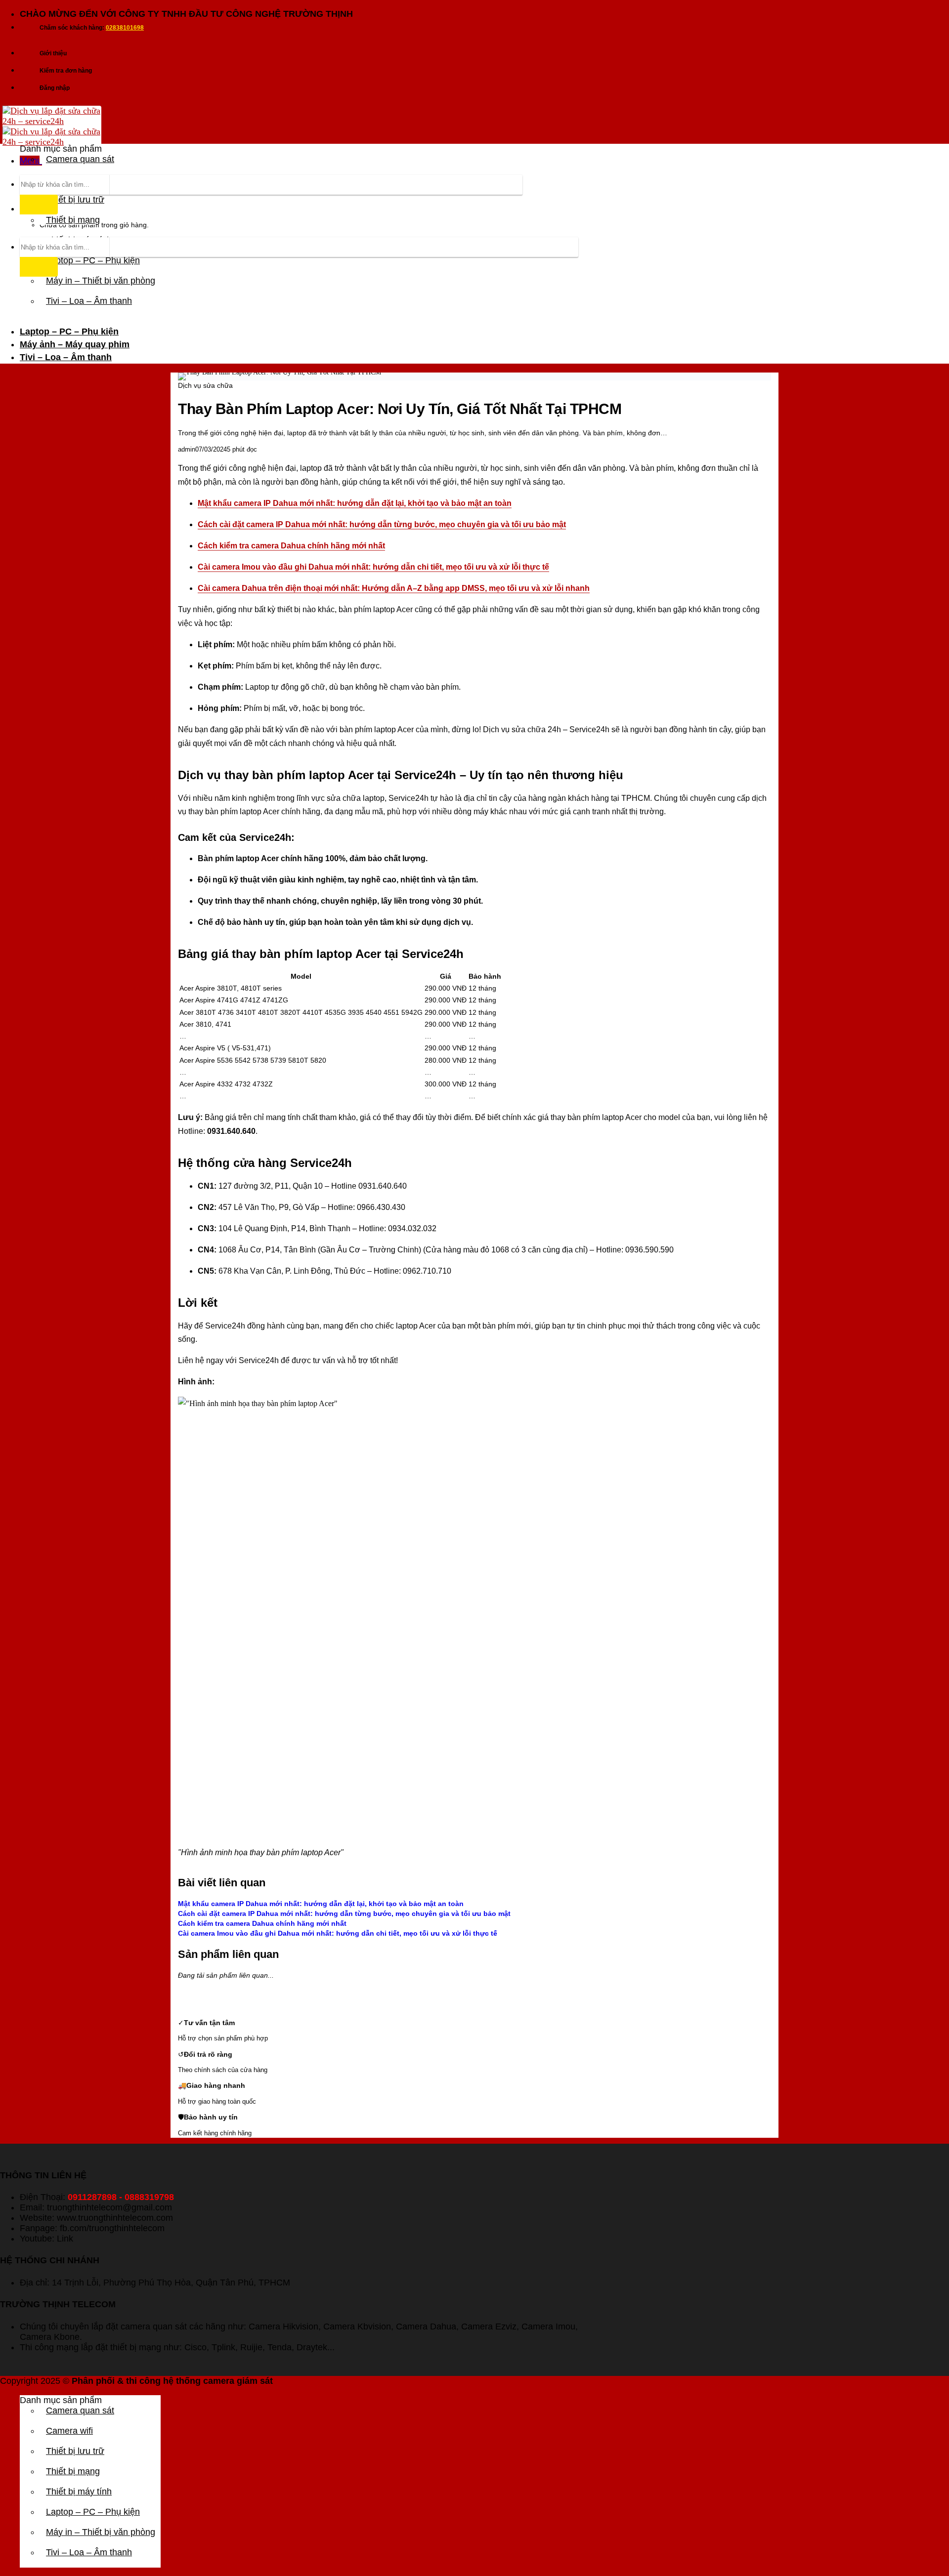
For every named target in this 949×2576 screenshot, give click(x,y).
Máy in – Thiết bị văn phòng (101, 281)
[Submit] (39, 205)
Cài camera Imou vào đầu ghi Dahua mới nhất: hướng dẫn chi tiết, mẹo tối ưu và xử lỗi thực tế (373, 567)
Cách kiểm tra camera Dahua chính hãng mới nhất (291, 546)
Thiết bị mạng (73, 220)
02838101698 (125, 28)
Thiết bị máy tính (79, 2492)
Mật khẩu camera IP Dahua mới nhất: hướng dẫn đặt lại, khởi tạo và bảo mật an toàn (355, 503)
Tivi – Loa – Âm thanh (89, 301)
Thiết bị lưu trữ (75, 2451)
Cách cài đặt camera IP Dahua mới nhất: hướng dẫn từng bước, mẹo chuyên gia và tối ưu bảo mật (382, 524)
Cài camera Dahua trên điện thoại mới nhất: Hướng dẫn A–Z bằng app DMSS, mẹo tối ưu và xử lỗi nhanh (394, 588)
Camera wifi (69, 2431)
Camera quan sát (80, 159)
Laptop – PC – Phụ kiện (69, 332)
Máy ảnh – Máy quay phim (75, 344)
